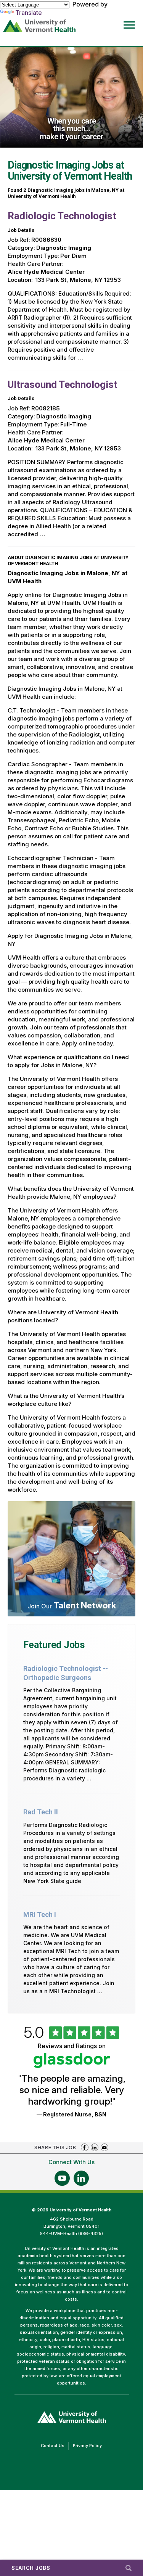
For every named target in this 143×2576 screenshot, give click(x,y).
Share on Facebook (85, 2147)
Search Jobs (31, 2568)
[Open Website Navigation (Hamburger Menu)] (127, 20)
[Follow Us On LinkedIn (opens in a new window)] (81, 2178)
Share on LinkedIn (95, 2147)
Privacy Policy (89, 2446)
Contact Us (55, 2446)
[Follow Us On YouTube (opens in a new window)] (62, 2178)
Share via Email (104, 2147)
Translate (29, 13)
